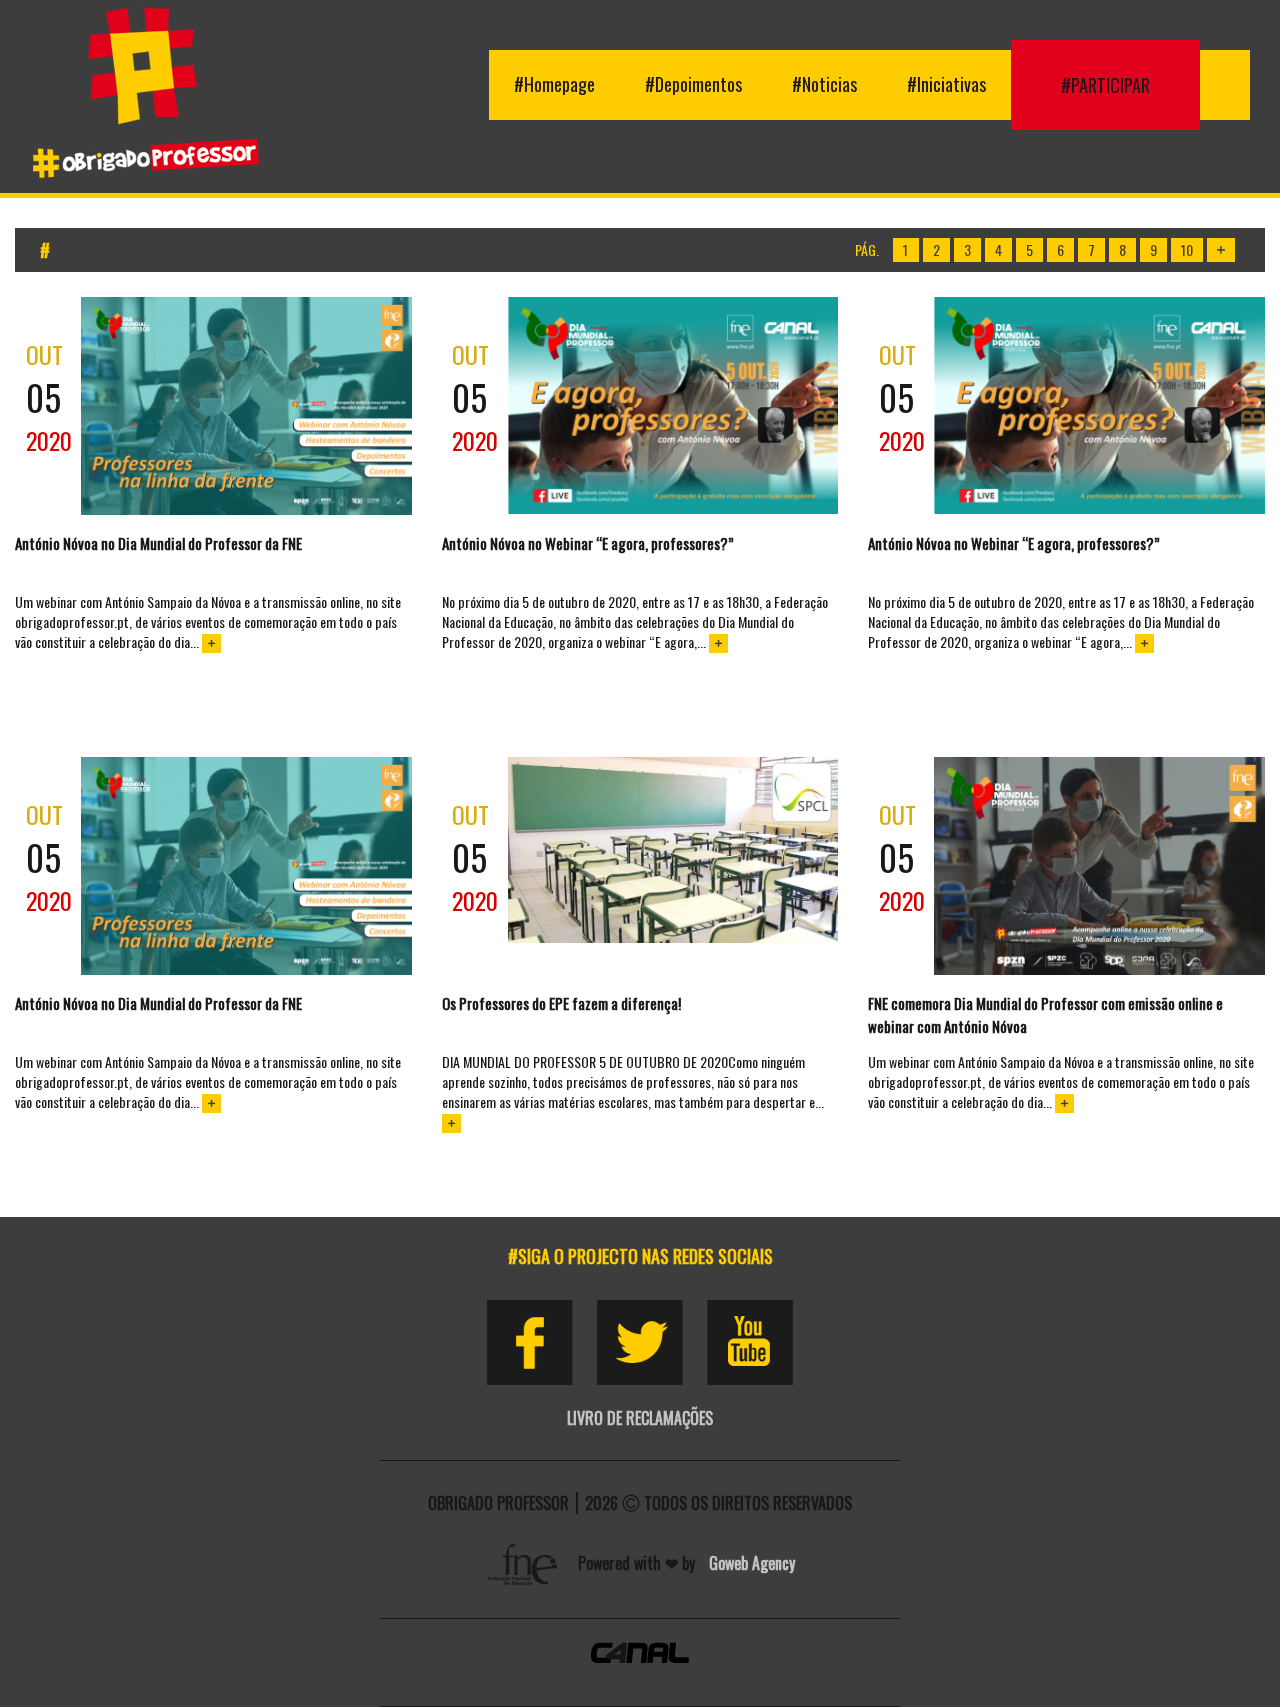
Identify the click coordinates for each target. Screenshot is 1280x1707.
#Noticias (824, 84)
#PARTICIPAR (1105, 85)
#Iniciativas (946, 84)
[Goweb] (525, 1563)
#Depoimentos (693, 84)
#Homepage (554, 84)
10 (1187, 249)
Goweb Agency (752, 1563)
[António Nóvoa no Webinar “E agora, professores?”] (673, 405)
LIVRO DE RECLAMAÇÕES (640, 1418)
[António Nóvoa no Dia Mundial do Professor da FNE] (246, 406)
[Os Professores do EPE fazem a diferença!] (673, 850)
